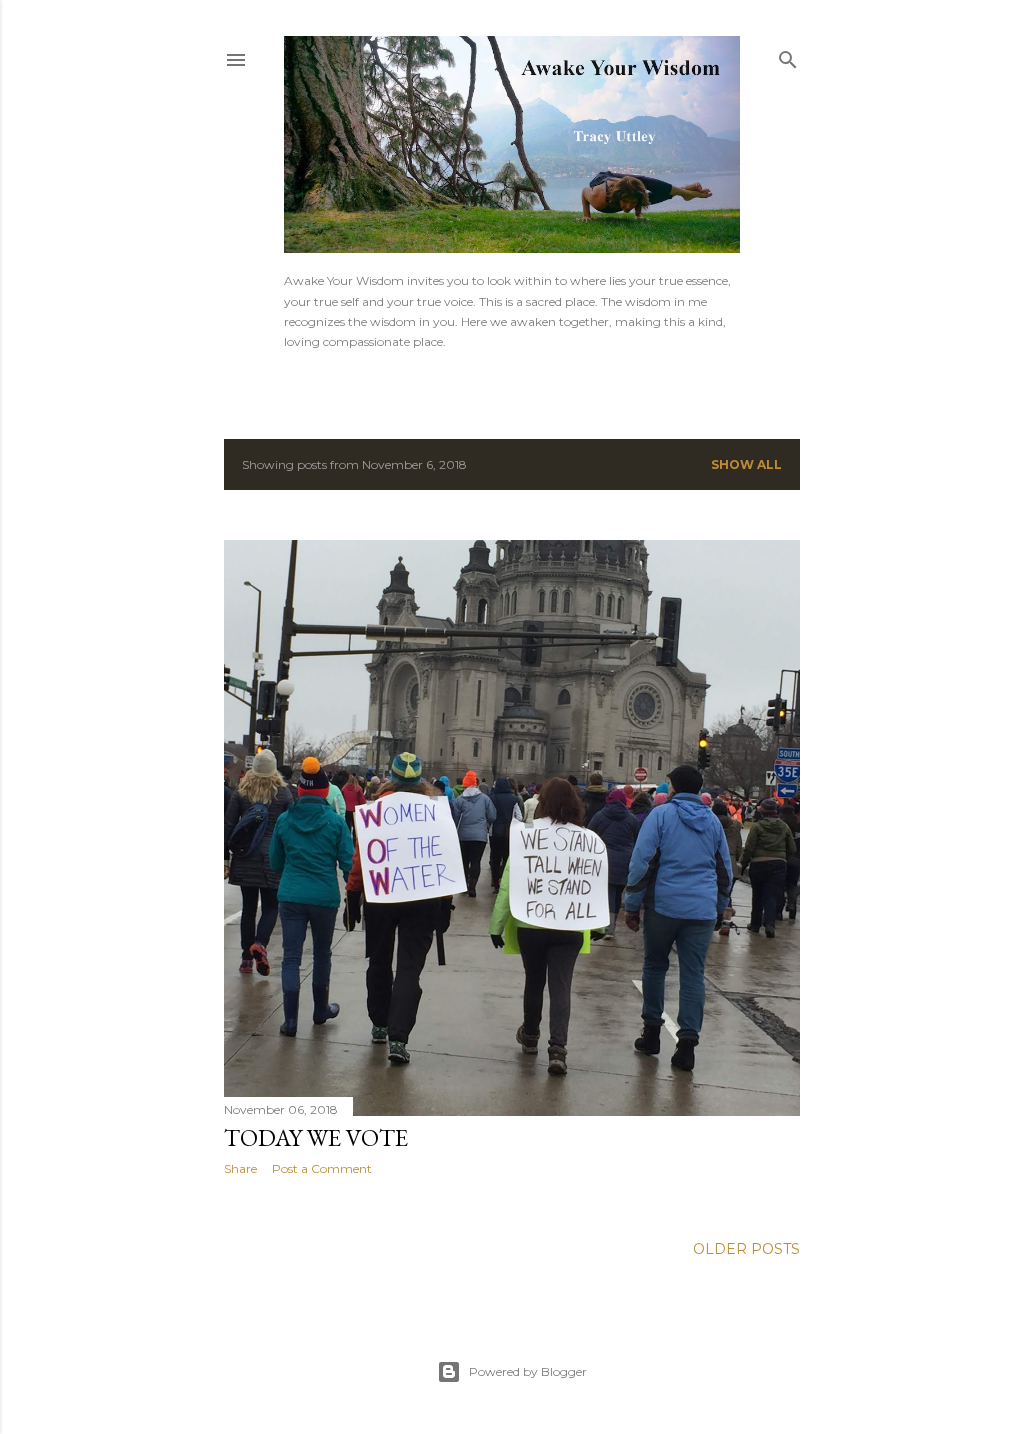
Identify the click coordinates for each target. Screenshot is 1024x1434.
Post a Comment (322, 1168)
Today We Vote (316, 1137)
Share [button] (240, 1168)
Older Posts (746, 1249)
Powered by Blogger (528, 1371)
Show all (746, 464)
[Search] (788, 55)
